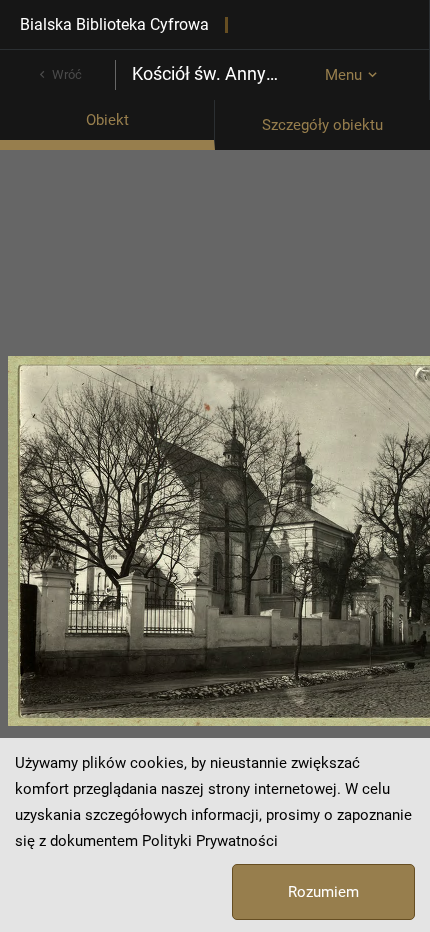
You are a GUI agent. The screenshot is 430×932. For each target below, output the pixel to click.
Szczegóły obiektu (322, 125)
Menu (343, 75)
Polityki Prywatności (210, 841)
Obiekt (107, 120)
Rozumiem (323, 892)
